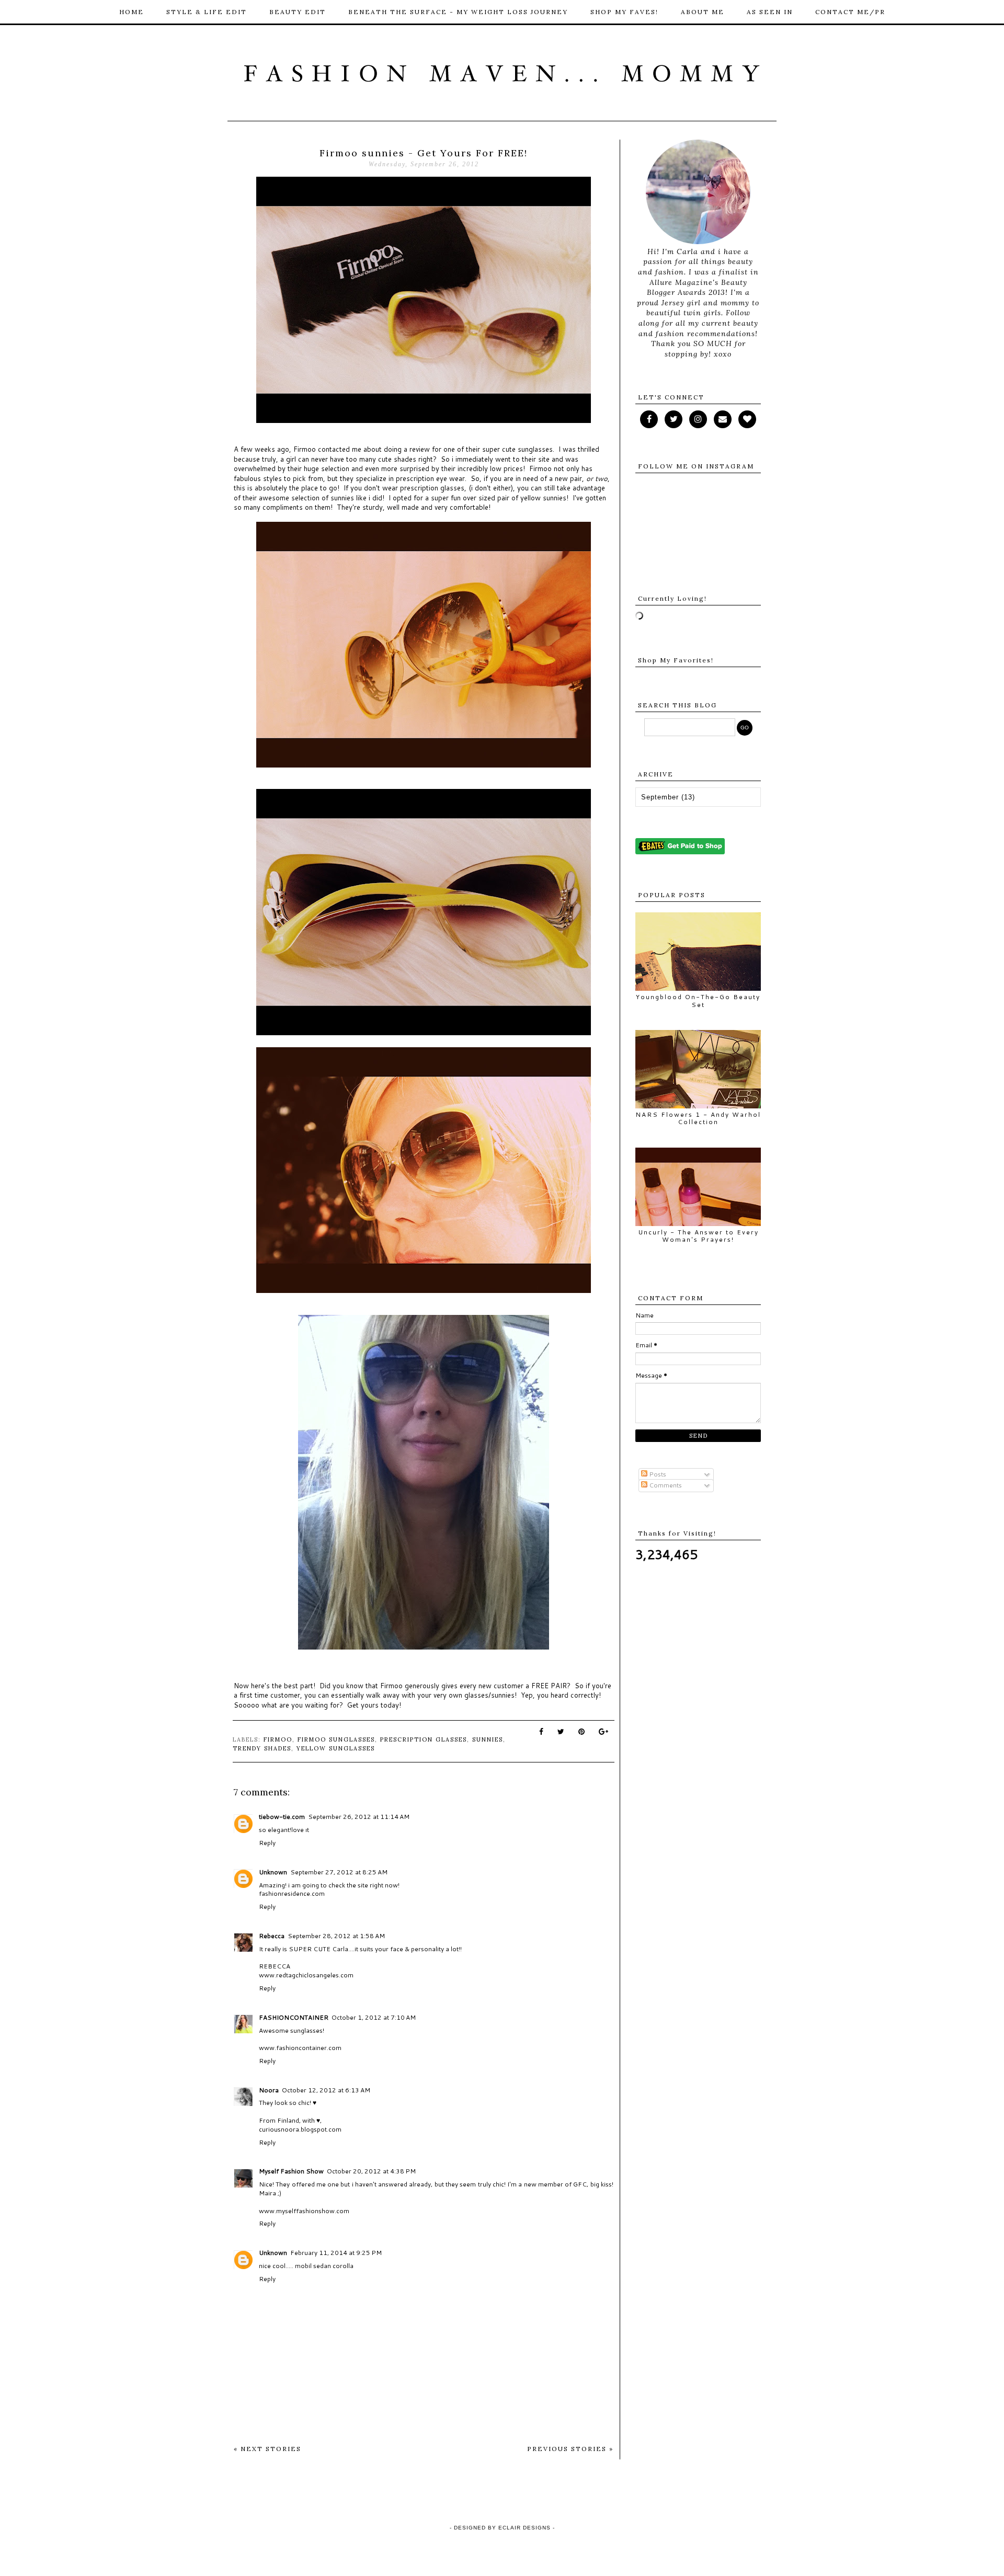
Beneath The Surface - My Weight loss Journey (458, 12)
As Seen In (770, 12)
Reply (267, 1843)
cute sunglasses (527, 449)
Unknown (273, 1872)
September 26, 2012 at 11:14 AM (359, 1817)
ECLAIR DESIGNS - (526, 2528)
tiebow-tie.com (282, 1817)
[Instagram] (698, 419)
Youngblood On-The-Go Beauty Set (698, 1000)
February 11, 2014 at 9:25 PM (336, 2253)
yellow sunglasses (336, 1748)
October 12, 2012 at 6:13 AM (326, 2090)
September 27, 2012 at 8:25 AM (339, 1872)
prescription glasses (424, 1739)
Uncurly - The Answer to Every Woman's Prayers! (698, 1236)
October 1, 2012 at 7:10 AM (374, 2017)
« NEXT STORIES (267, 2449)
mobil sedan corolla (324, 2266)
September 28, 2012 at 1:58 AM (336, 1936)
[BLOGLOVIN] (747, 419)
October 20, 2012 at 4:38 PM (371, 2171)
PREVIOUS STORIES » (570, 2449)
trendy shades (262, 1748)
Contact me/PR (850, 12)
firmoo (278, 1739)
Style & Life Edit (207, 12)
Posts (657, 1474)
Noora (269, 2090)
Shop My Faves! (624, 12)
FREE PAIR (549, 1686)
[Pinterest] (723, 419)
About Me (703, 12)
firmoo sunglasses (336, 1739)
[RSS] (674, 419)
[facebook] (649, 419)
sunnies (488, 1739)
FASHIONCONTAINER (294, 2017)
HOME (132, 12)
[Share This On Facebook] (542, 1732)
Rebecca (272, 1936)
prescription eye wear (430, 478)
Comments (665, 1485)
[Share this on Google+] (604, 1732)
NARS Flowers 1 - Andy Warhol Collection (698, 1118)
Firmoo (305, 449)
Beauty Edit (298, 12)
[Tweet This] (561, 1732)
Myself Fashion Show (291, 2171)
